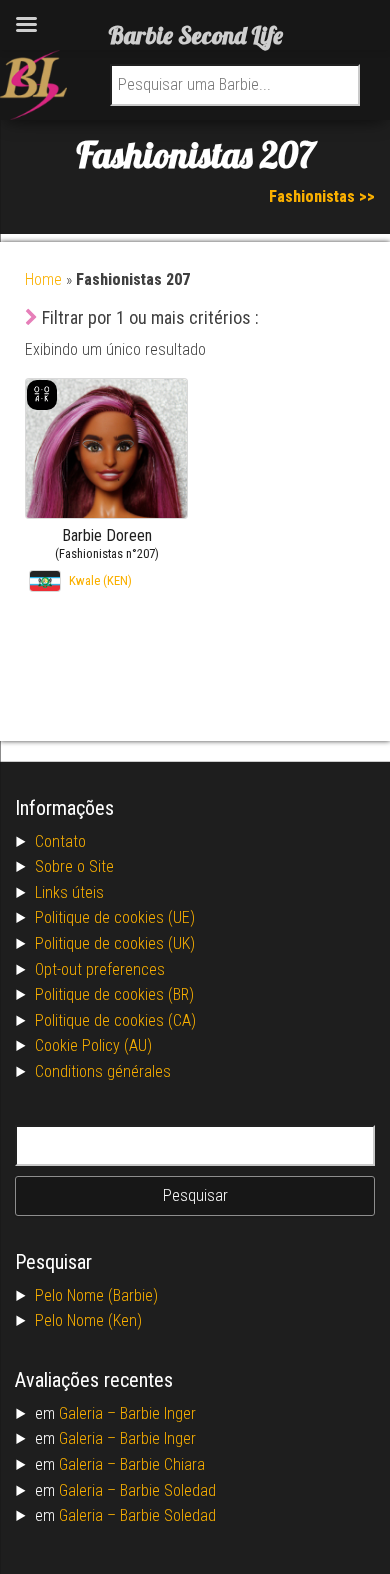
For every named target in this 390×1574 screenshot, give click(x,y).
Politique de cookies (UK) (115, 943)
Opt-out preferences (100, 969)
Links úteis (69, 892)
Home (43, 279)
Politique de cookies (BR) (114, 994)
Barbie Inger (158, 1413)
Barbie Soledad (168, 1490)
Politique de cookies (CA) (115, 1020)
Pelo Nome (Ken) (88, 1320)
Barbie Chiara (162, 1464)
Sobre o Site (74, 866)
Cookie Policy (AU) (93, 1045)
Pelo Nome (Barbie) (96, 1295)
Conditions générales (103, 1071)
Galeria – (89, 1413)
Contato (60, 841)
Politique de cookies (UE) (115, 917)
